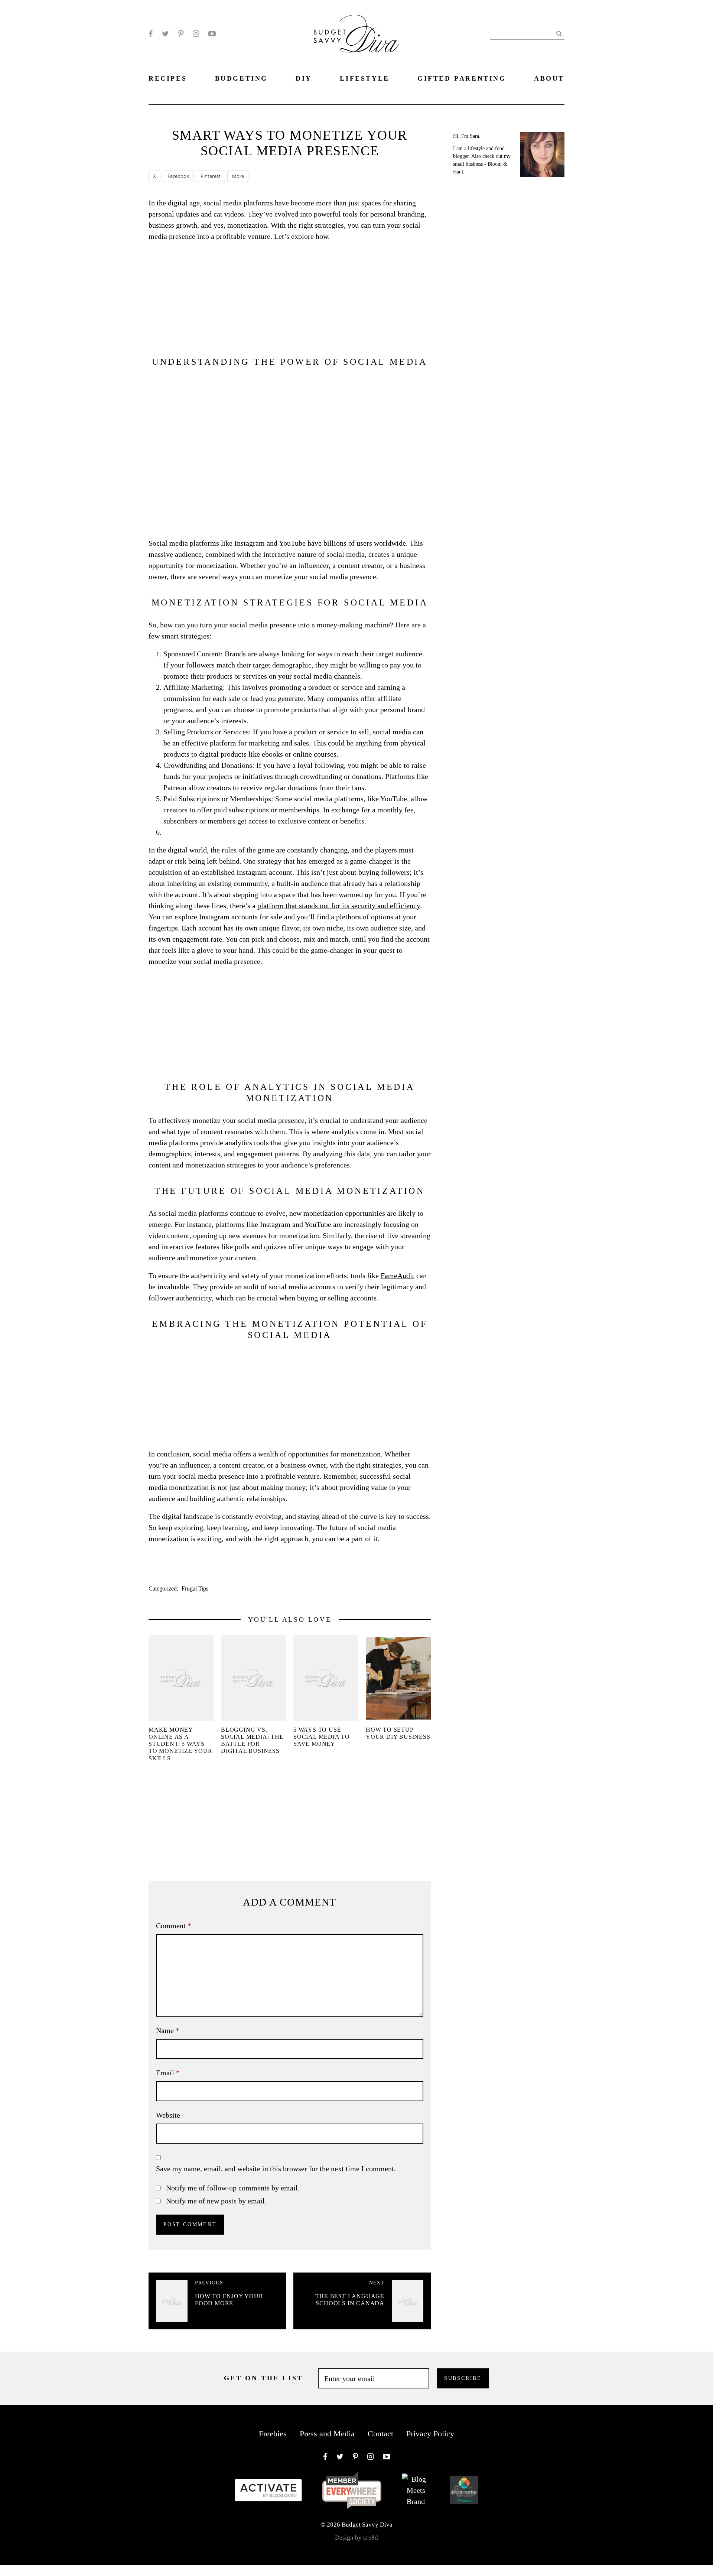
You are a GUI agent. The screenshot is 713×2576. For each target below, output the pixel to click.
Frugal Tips (195, 1589)
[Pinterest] (181, 34)
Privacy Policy (430, 2434)
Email (168, 2073)
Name (168, 2030)
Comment (174, 1926)
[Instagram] (196, 34)
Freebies (273, 2434)
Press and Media (327, 2434)
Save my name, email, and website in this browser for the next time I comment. (276, 2169)
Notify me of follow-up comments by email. (233, 2188)
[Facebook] (151, 34)
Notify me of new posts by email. (216, 2201)
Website (168, 2115)
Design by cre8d (356, 2538)
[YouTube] (212, 34)
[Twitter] (165, 34)
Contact (380, 2434)
